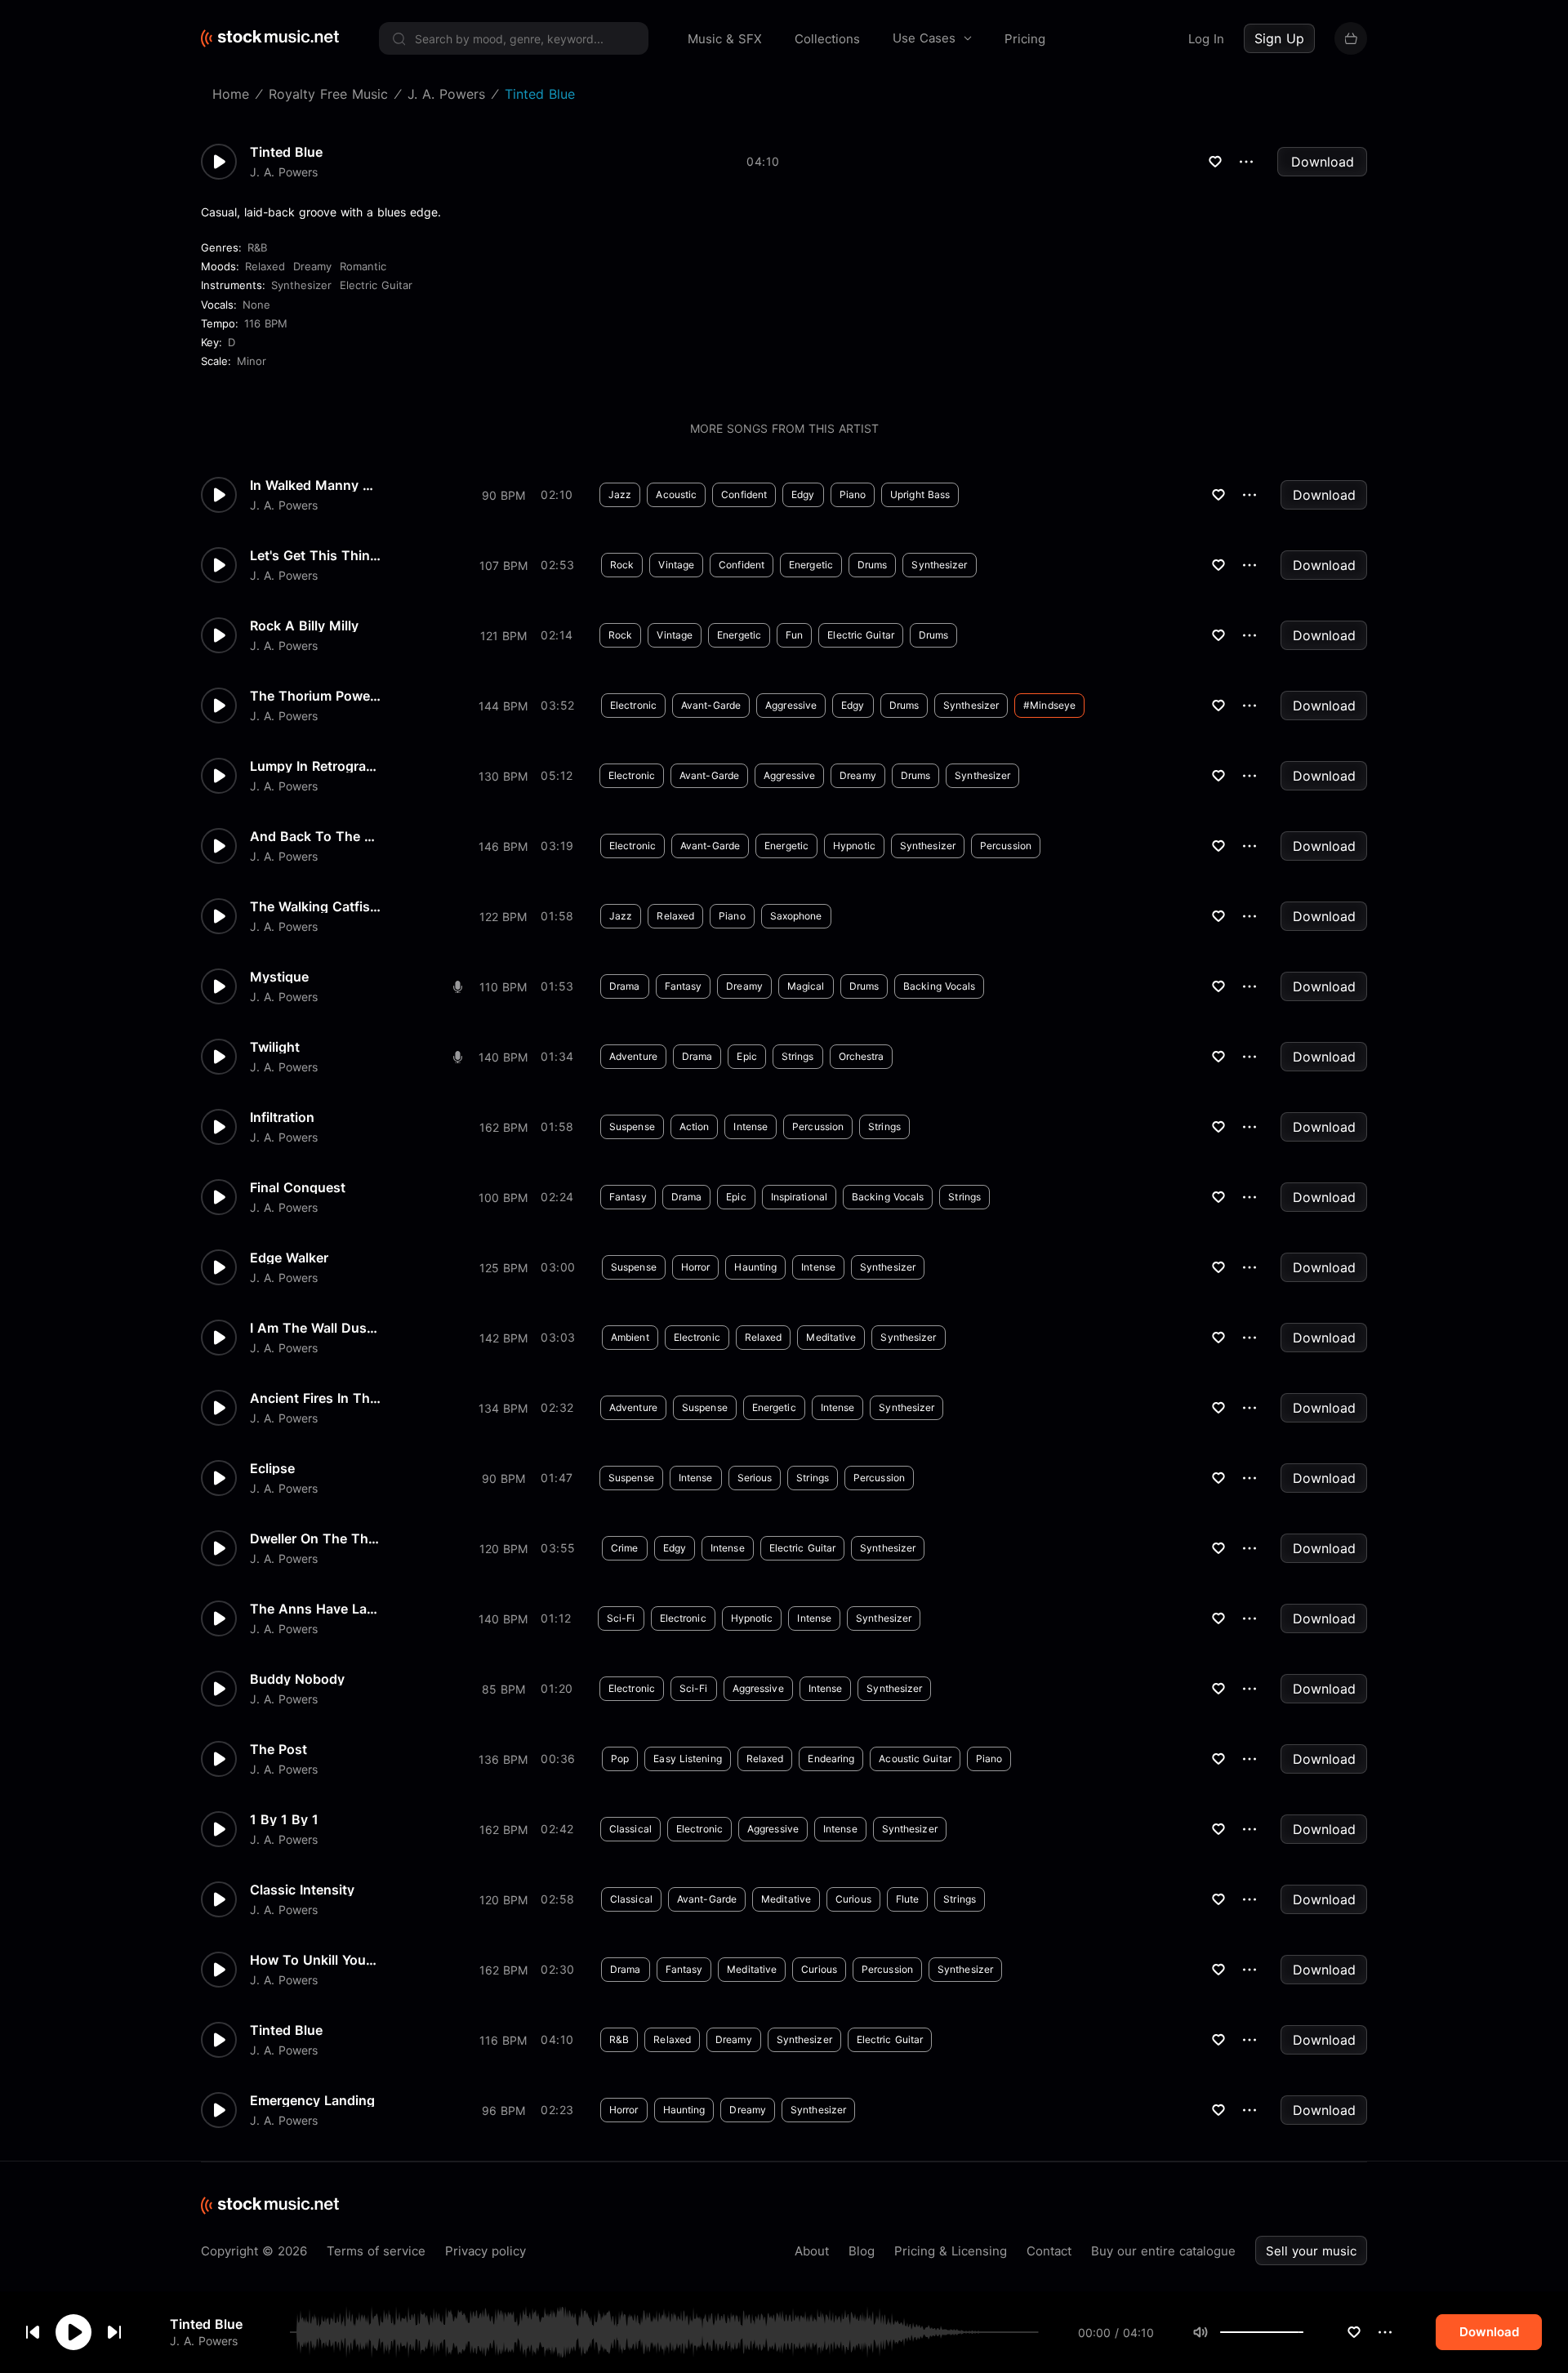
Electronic (633, 705)
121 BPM (503, 636)
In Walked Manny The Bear (315, 485)
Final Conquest (298, 1187)
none (256, 305)
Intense (751, 1126)
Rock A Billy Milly (304, 626)
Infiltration (282, 1117)
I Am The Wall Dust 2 (315, 1328)
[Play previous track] (33, 2332)
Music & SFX (725, 39)
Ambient (630, 1337)
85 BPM (503, 1689)
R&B (257, 247)
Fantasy (684, 986)
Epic (746, 1056)
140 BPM (503, 1057)
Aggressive (791, 705)
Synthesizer (301, 285)
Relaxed (265, 266)
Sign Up (1279, 38)
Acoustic (676, 494)
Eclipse (272, 1468)
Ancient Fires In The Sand (315, 1398)
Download (1323, 162)
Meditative (831, 1337)
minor (252, 361)
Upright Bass (920, 494)
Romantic (363, 266)
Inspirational (799, 1197)
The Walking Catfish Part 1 (315, 906)
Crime (625, 1548)
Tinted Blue (206, 2324)
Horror (696, 1267)
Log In (1206, 39)
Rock (622, 565)
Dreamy (312, 266)
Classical (630, 1829)
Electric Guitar (376, 285)
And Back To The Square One (315, 836)
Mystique (279, 977)
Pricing (1025, 39)
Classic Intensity (302, 1890)
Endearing (831, 1759)
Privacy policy (486, 2251)
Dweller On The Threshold (315, 1538)
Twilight (275, 1047)
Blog (862, 2251)
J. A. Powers (204, 2341)
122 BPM (503, 917)
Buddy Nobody (297, 1679)
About (812, 2251)
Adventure (633, 1056)
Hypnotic (854, 846)
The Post (278, 1749)
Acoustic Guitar (915, 1759)
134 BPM (503, 1408)
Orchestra (862, 1056)
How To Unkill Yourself (315, 1960)
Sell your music (1311, 2251)
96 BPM (503, 2110)
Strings (798, 1056)
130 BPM (503, 776)
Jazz (620, 494)
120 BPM (503, 1549)
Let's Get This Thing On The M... (315, 555)
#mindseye (1049, 705)
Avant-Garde (711, 705)
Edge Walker (289, 1258)
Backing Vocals (939, 986)
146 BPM (503, 846)
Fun (794, 635)
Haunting (755, 1267)
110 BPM (503, 987)
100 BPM (503, 1198)
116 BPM (266, 323)
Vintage (676, 565)
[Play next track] (114, 2332)
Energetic (811, 565)
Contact (1049, 2251)
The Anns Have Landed (315, 1609)
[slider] (1303, 2332)
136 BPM (503, 1759)
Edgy (803, 494)
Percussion (1006, 846)
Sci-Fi (621, 1618)
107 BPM (503, 565)
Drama (625, 986)
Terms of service (376, 2251)
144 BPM (503, 706)
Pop (620, 1759)
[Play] (73, 2332)
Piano (853, 494)
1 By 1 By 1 (284, 1819)
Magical (806, 986)
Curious (853, 1899)
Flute (908, 1899)
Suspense (632, 1126)
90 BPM (503, 495)
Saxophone (796, 916)
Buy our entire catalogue (1163, 2251)
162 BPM (503, 1127)
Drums (873, 565)
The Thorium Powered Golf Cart (315, 696)
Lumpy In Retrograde (315, 766)
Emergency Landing (312, 2100)
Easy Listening (687, 1759)
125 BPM (503, 1268)
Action (695, 1126)
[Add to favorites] (1354, 2332)
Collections (827, 39)
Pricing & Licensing (951, 2251)
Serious (755, 1478)
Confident (744, 494)
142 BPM (503, 1338)
